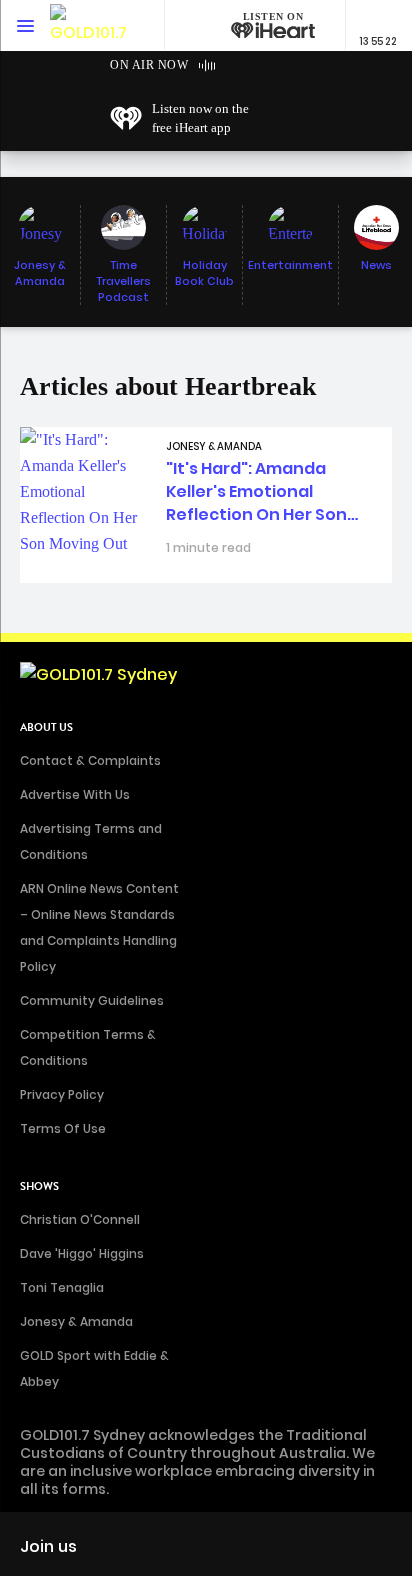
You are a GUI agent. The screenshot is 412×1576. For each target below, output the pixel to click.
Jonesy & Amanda (76, 1321)
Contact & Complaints (90, 760)
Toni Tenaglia (62, 1287)
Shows (39, 1186)
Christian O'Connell (80, 1219)
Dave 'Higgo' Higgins (82, 1253)
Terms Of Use (63, 1128)
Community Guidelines (92, 1000)
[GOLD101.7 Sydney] (90, 25)
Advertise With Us (75, 794)
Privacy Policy (62, 1094)
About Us (46, 727)
